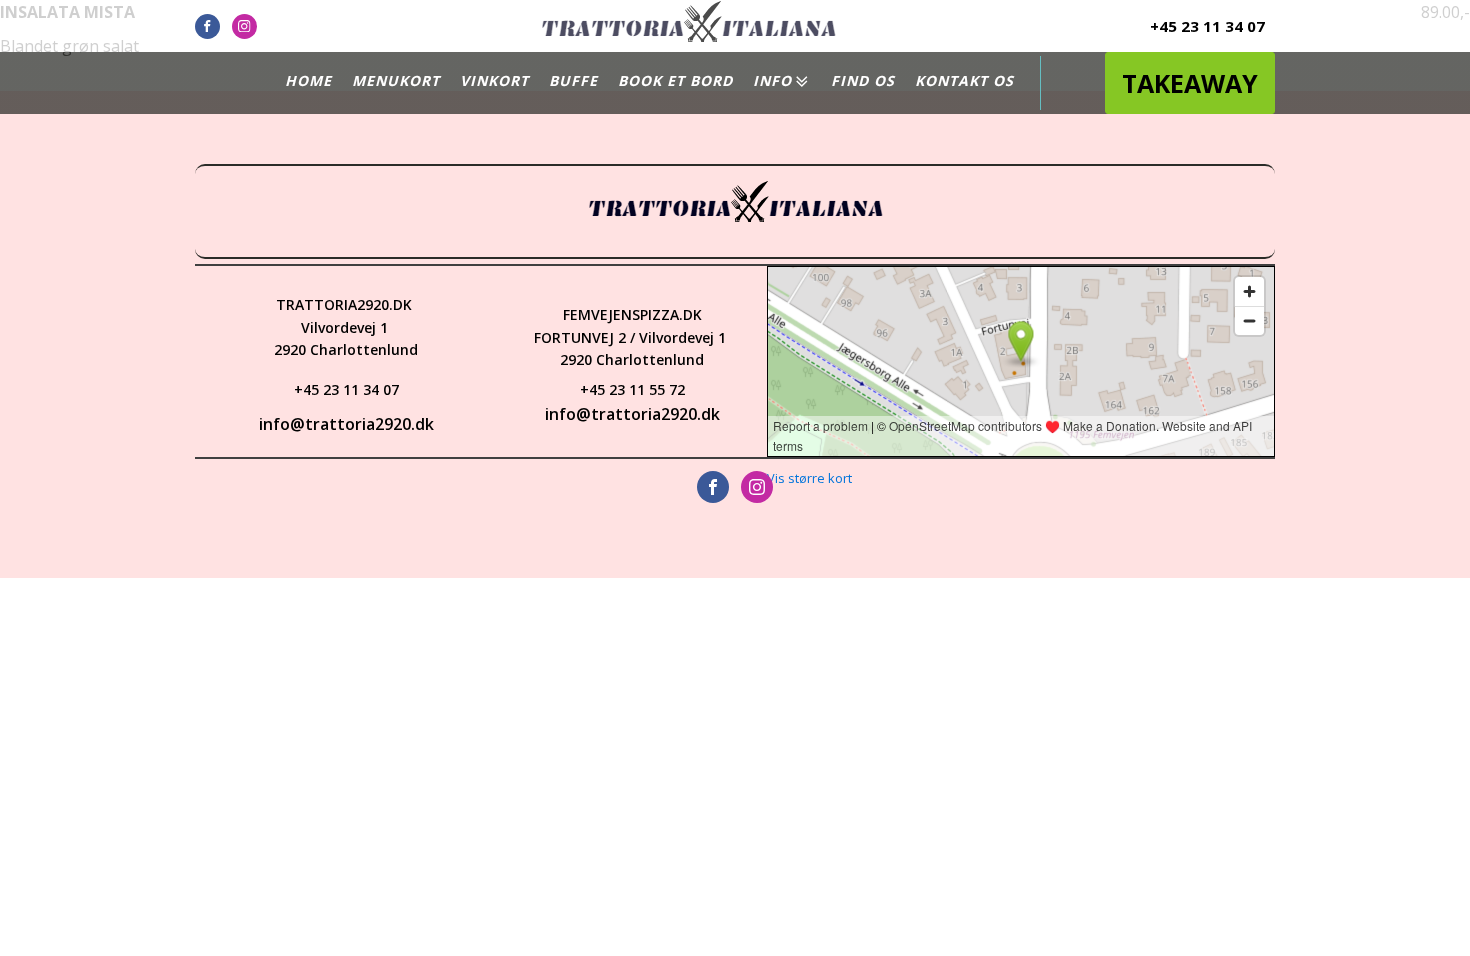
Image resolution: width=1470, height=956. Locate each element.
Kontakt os (964, 80)
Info (772, 80)
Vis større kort (809, 478)
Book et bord (675, 80)
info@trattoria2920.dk (346, 424)
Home (308, 80)
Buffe (573, 80)
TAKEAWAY (1190, 83)
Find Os (863, 80)
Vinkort (494, 80)
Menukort (396, 80)
